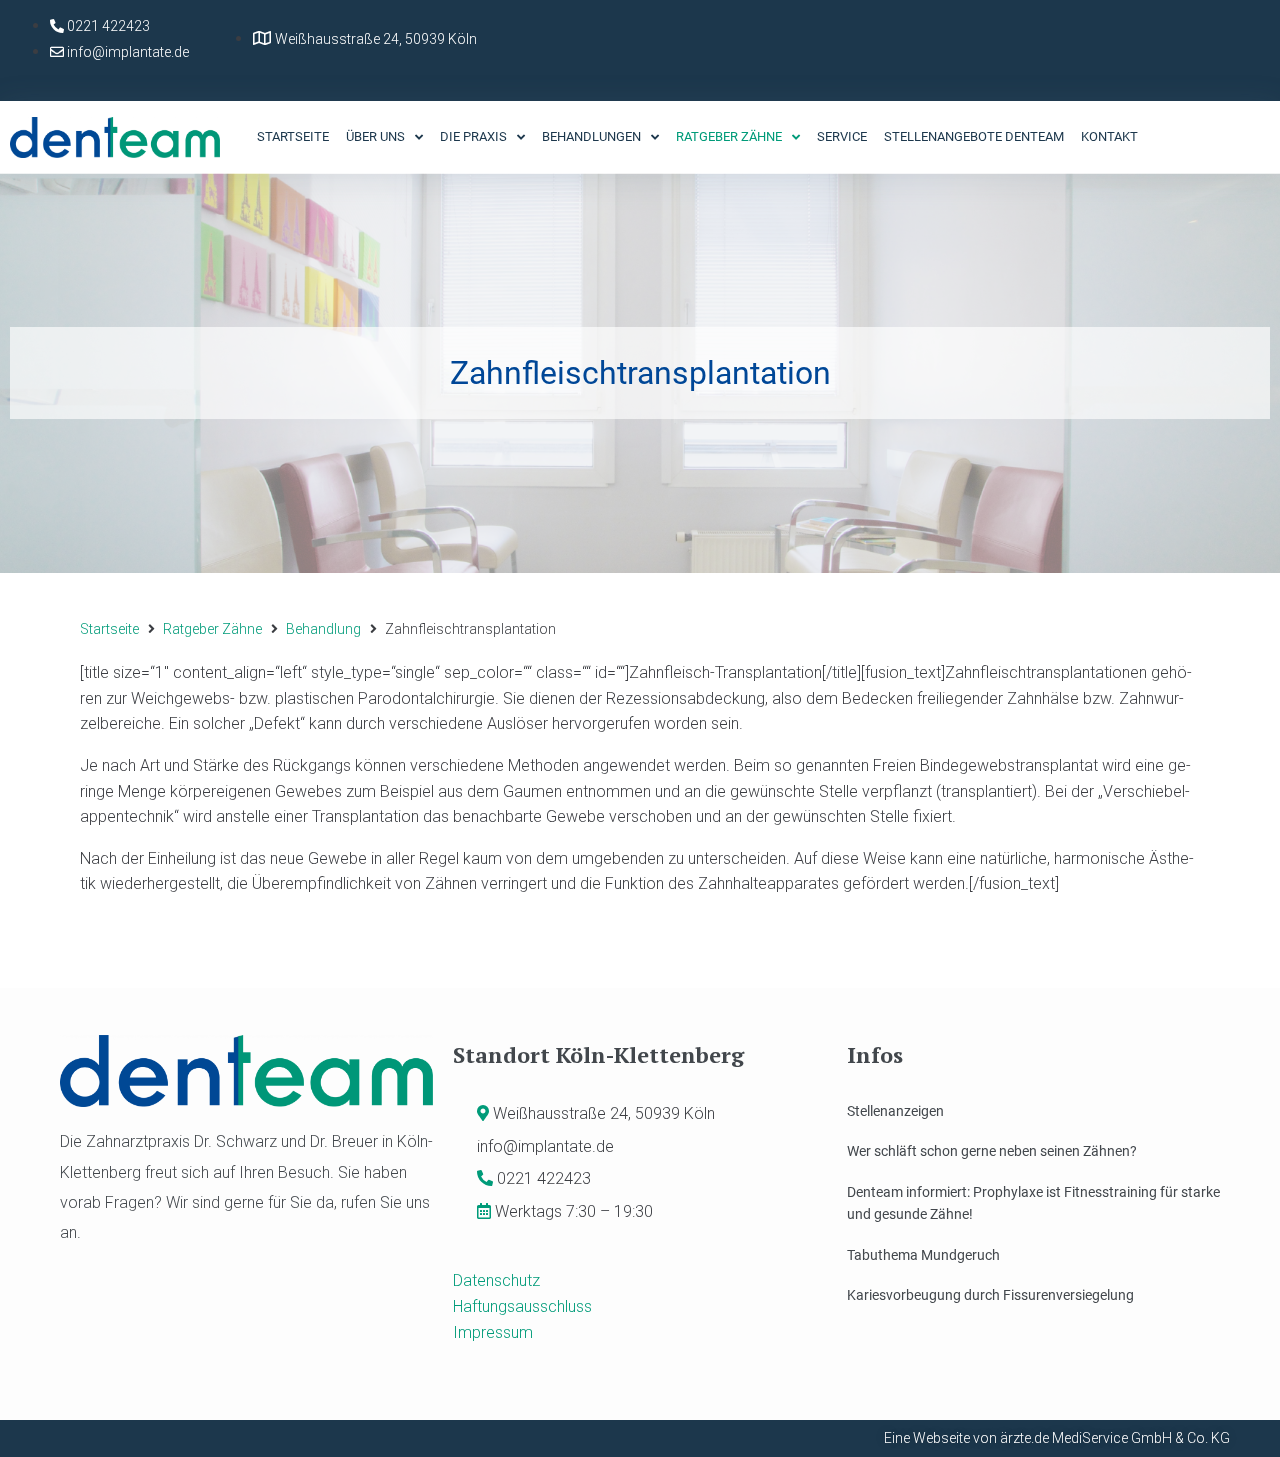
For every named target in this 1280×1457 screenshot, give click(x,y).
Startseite (109, 629)
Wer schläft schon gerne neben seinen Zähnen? (992, 1151)
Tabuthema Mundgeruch (923, 1255)
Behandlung (323, 629)
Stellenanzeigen (895, 1111)
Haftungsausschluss (522, 1306)
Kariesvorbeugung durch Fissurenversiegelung (990, 1295)
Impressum (493, 1332)
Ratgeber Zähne (212, 629)
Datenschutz (496, 1280)
